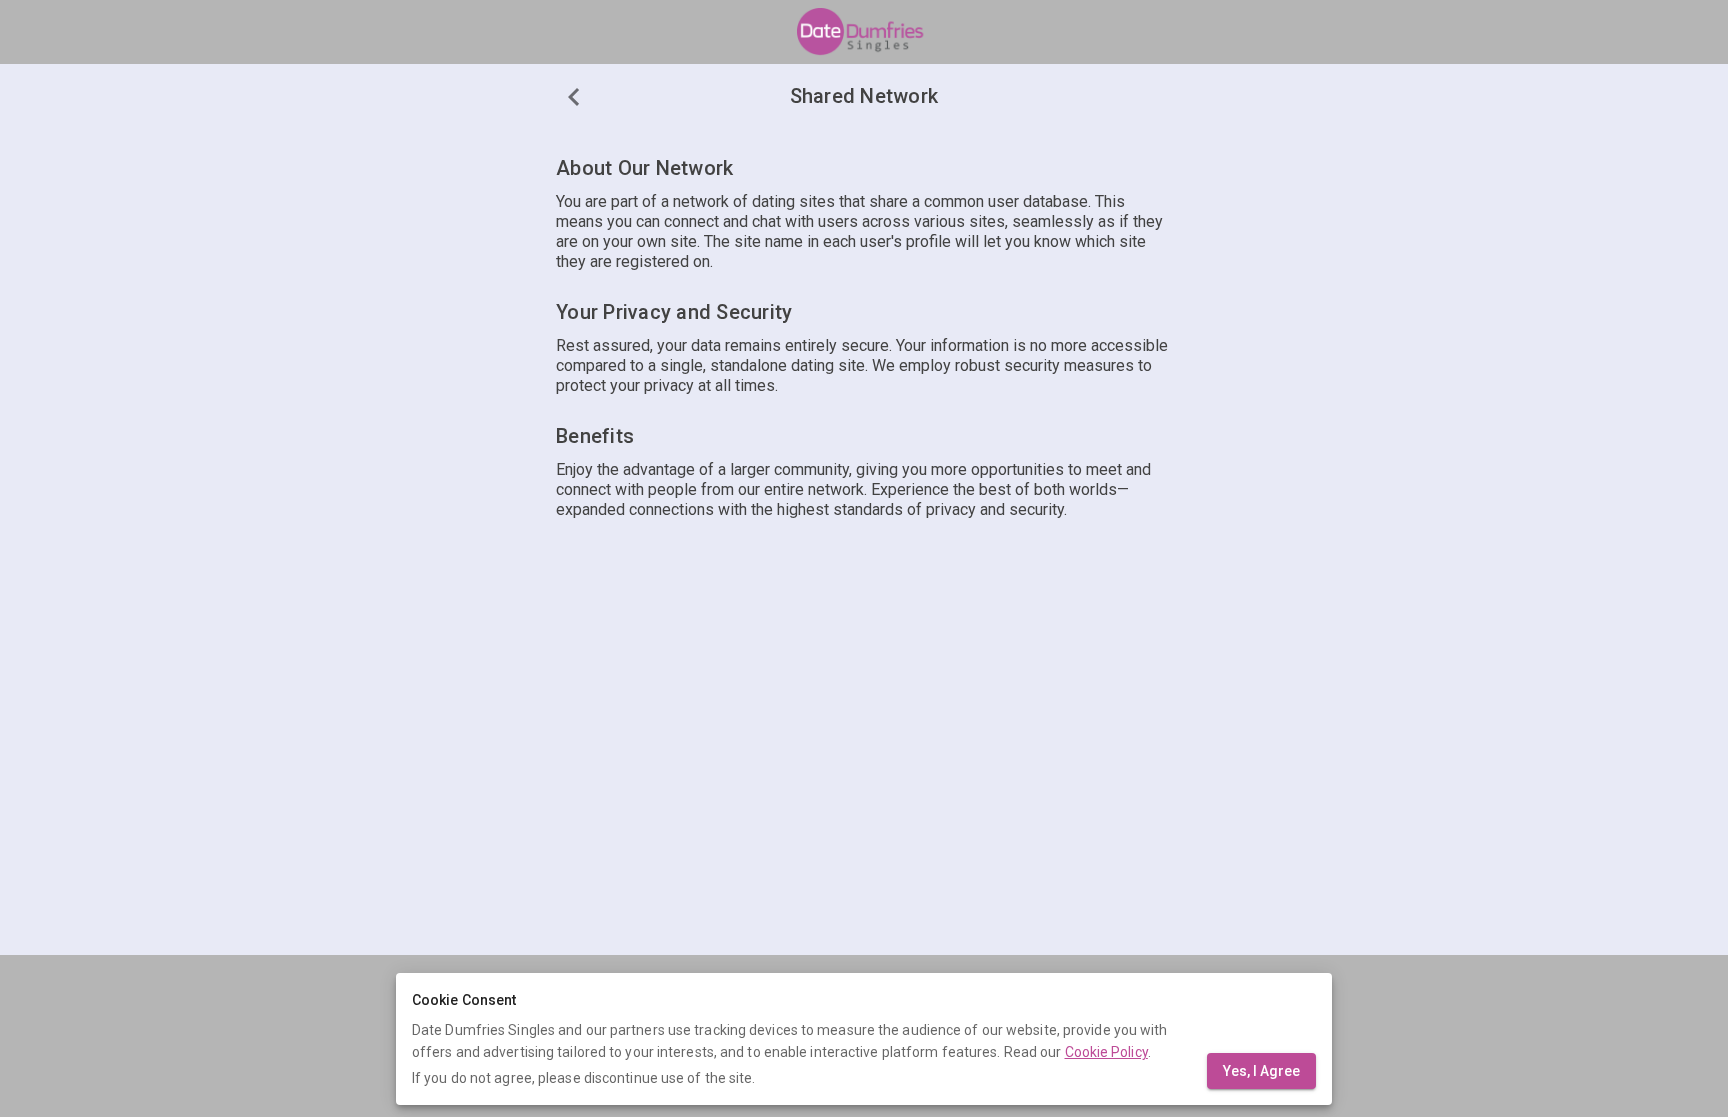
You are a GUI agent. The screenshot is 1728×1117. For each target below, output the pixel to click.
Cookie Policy (1106, 1052)
